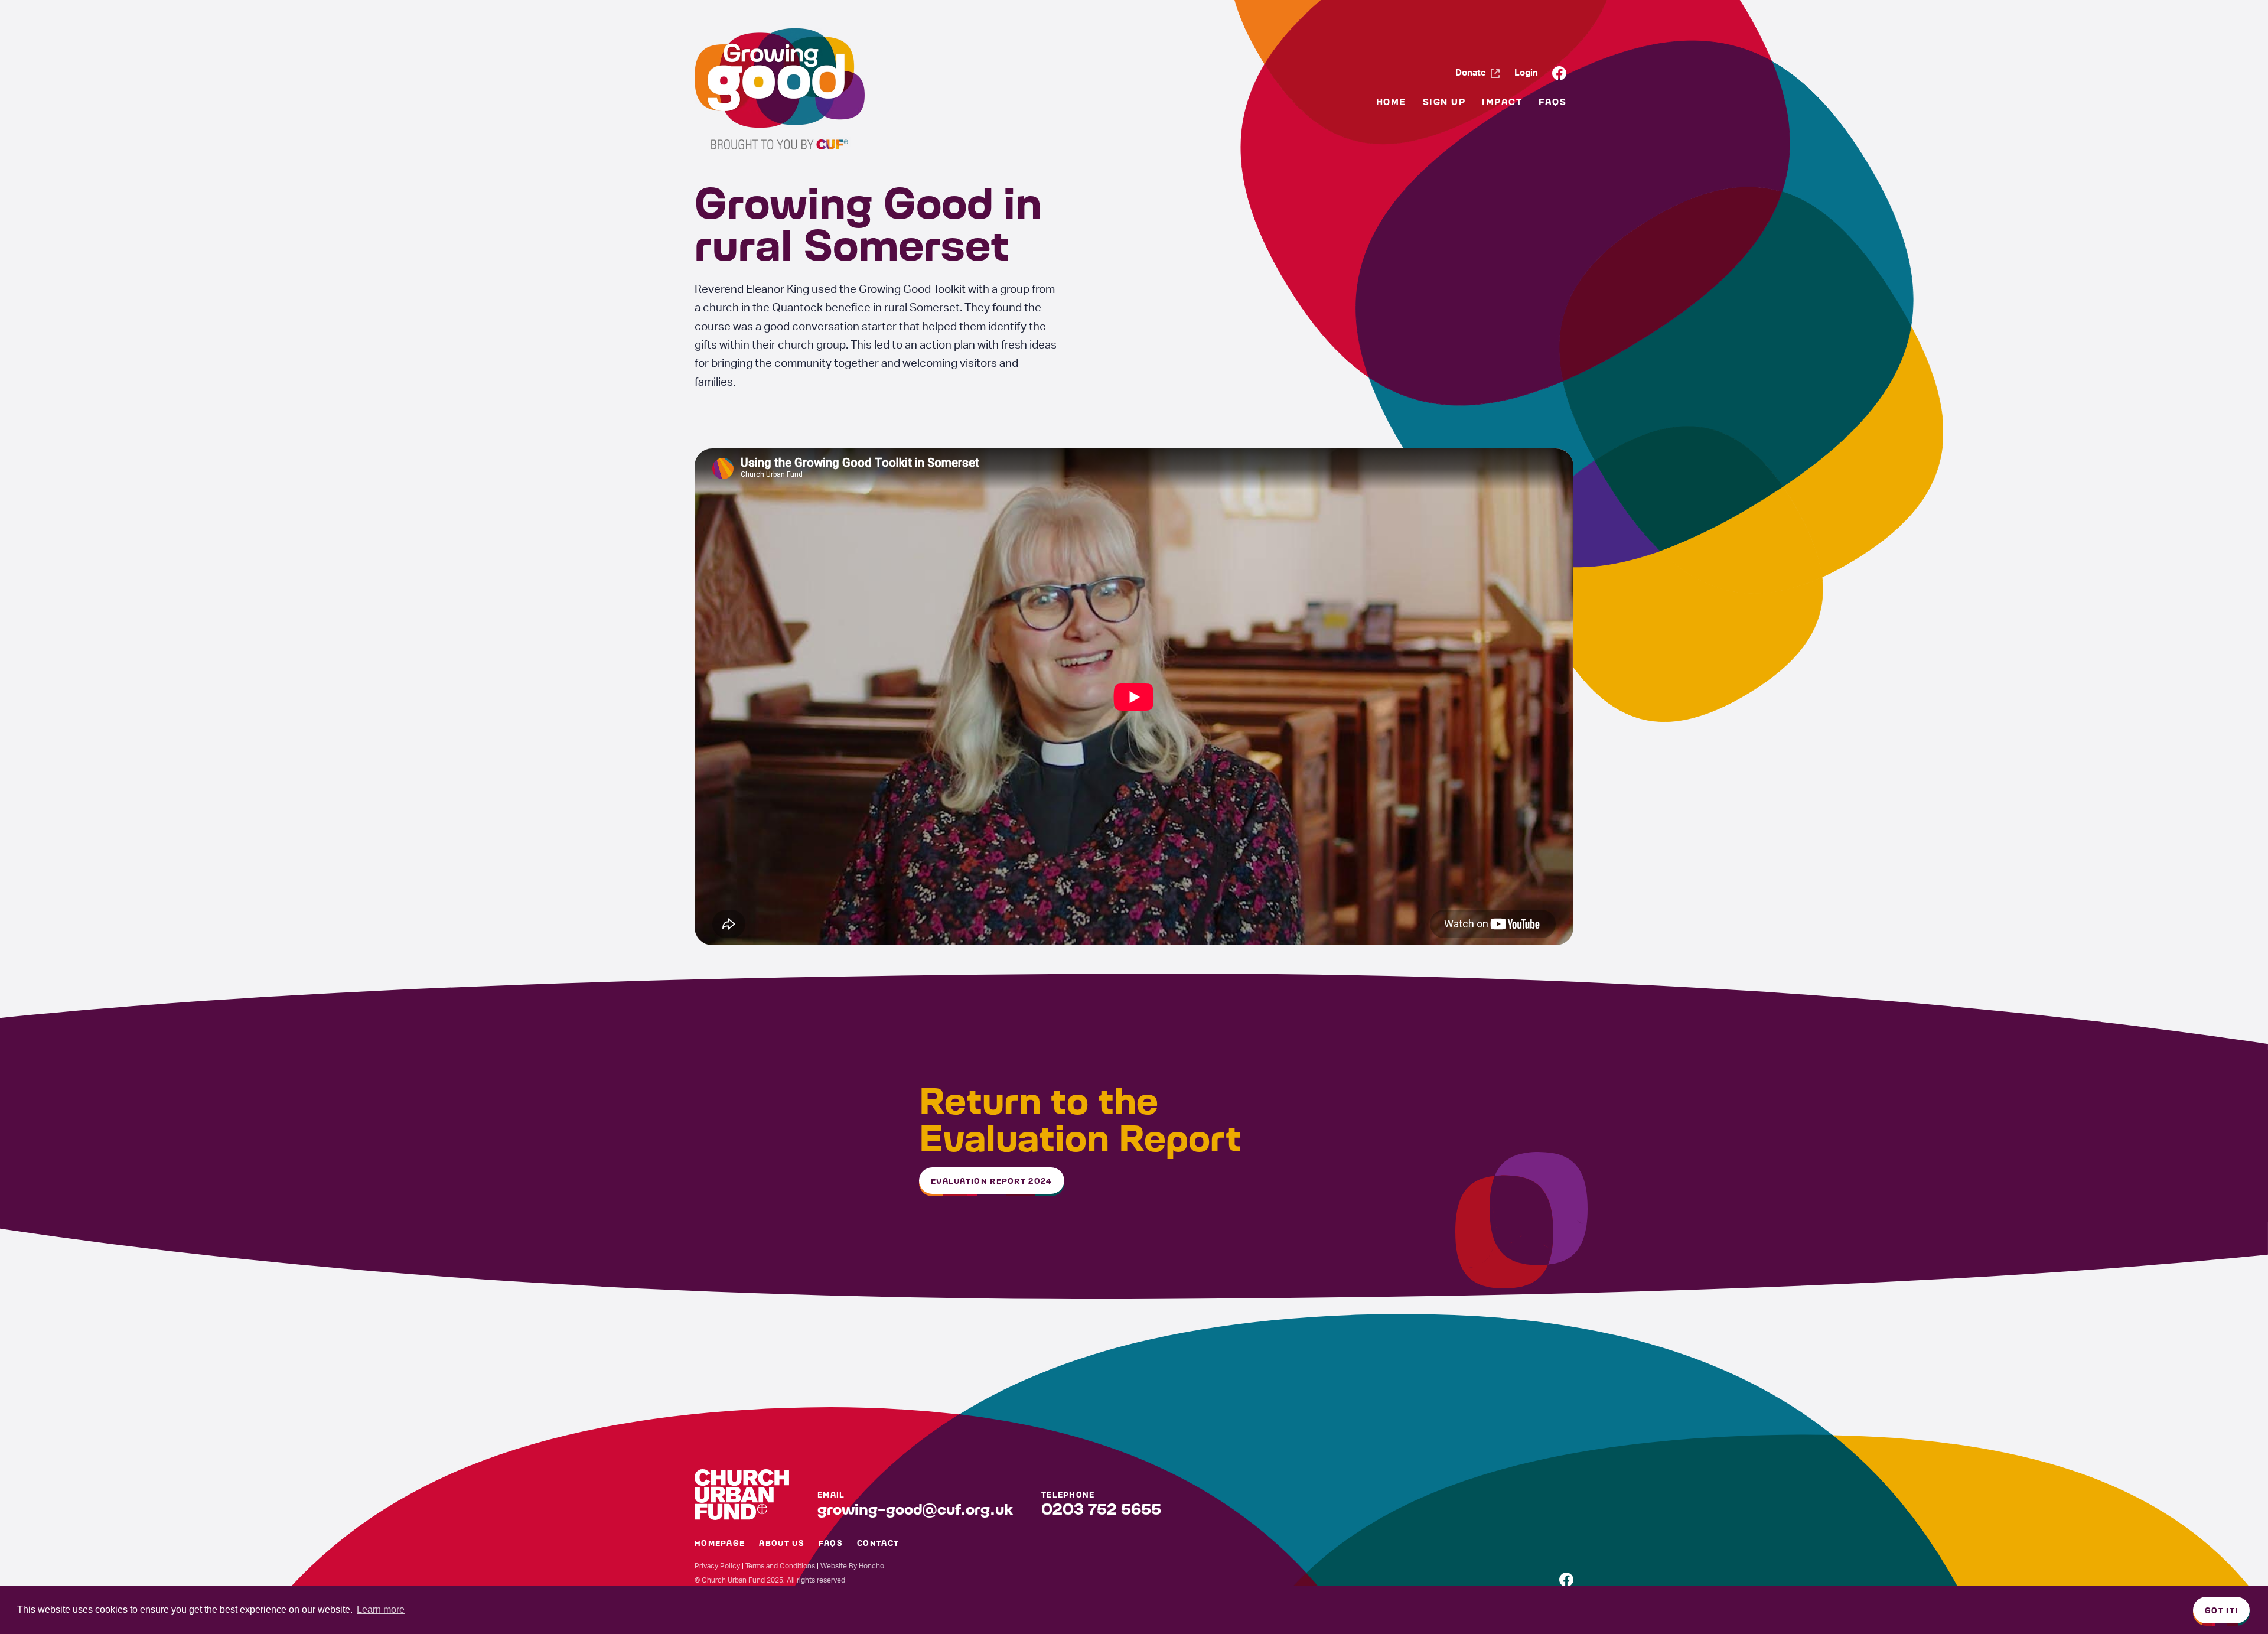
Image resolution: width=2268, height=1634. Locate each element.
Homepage (720, 1542)
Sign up (1444, 101)
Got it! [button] (2221, 1610)
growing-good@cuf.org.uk (915, 1508)
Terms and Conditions (780, 1566)
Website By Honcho (852, 1566)
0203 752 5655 (1101, 1508)
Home (1391, 101)
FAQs (1552, 101)
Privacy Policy (717, 1566)
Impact (1502, 101)
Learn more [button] (381, 1609)
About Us (781, 1542)
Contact (878, 1542)
